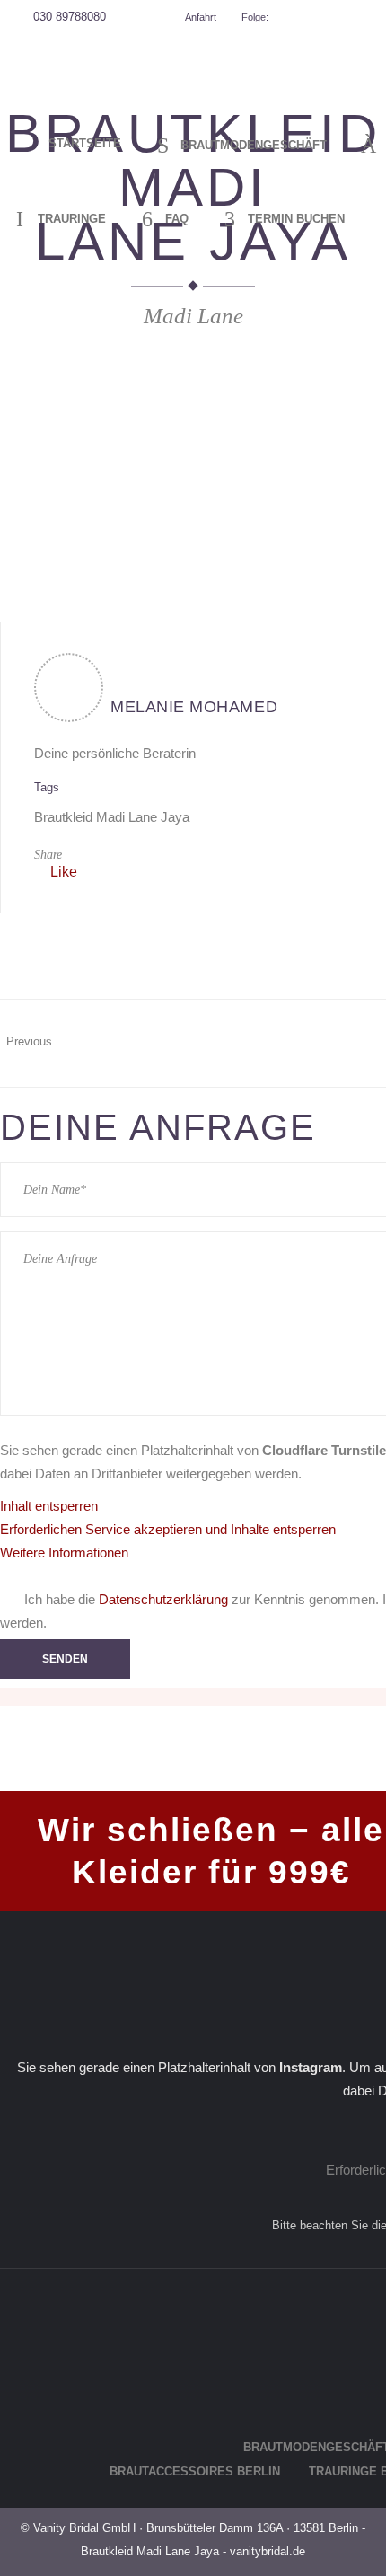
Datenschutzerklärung (163, 1599)
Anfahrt (199, 17)
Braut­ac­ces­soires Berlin (195, 2471)
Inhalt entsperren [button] (49, 1506)
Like (64, 872)
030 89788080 (70, 17)
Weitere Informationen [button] (64, 1553)
